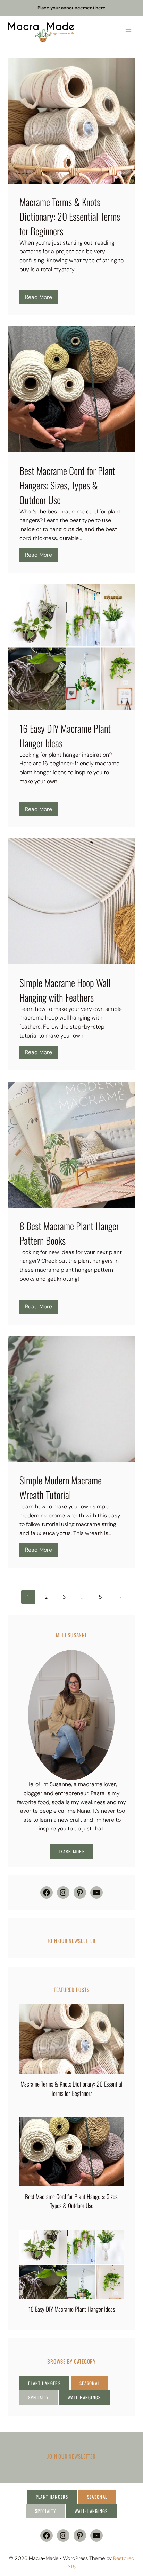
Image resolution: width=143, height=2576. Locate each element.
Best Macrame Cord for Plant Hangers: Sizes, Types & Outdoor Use (67, 485)
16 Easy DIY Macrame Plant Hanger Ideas (65, 736)
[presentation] (71, 2039)
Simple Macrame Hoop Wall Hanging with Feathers (65, 990)
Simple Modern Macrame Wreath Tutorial (61, 1487)
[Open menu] (128, 31)
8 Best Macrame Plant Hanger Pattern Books (69, 1233)
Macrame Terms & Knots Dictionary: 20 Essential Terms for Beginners (70, 216)
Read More (41, 299)
